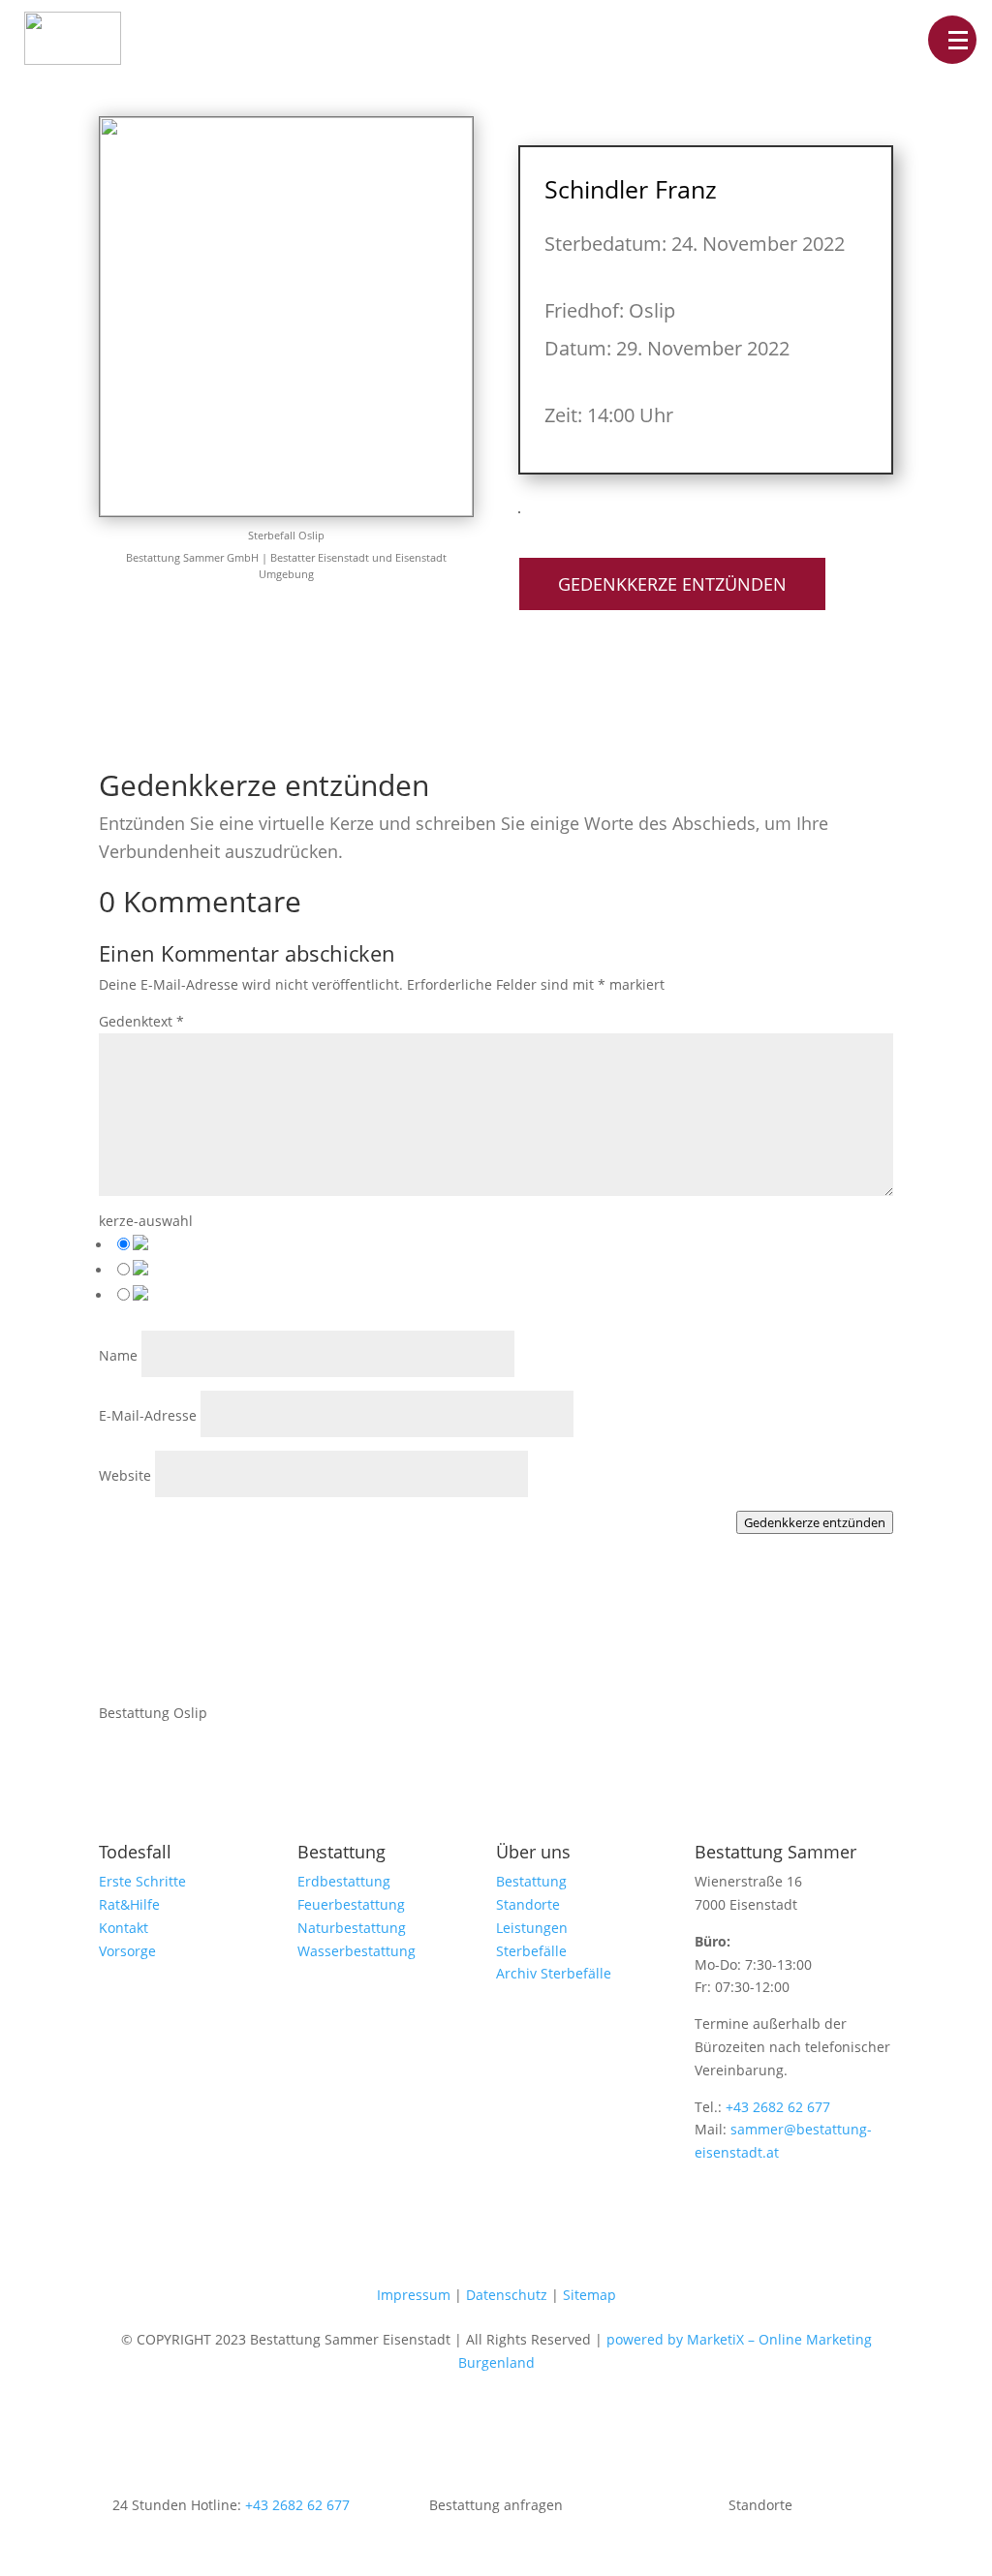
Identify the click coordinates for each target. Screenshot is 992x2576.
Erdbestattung (344, 1881)
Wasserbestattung (356, 1951)
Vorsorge (127, 1951)
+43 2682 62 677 (778, 2107)
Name (118, 1355)
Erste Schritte (142, 1881)
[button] (952, 40)
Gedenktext (141, 1021)
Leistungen (532, 1928)
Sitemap (589, 2295)
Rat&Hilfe (129, 1904)
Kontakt (124, 1928)
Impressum (414, 2295)
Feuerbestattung (351, 1904)
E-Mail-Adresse (148, 1415)
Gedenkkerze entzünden (672, 584)
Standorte (528, 1904)
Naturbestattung (352, 1928)
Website (125, 1475)
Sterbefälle (531, 1951)
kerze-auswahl (146, 1221)
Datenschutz (507, 2295)
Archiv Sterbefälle (554, 1973)
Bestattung (531, 1881)
